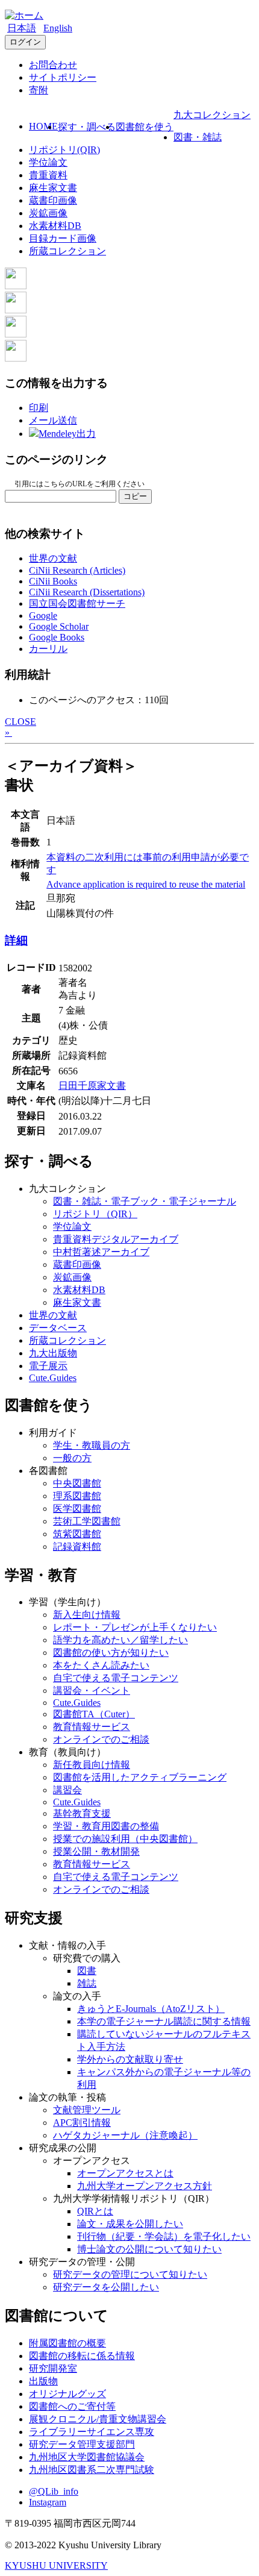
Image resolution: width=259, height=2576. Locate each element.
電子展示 (48, 1366)
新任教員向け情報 (92, 1765)
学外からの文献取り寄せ (130, 2059)
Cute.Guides (53, 1378)
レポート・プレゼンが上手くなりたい (135, 1627)
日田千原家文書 (92, 1086)
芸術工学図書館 (87, 1521)
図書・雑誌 (198, 137)
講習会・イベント (92, 1691)
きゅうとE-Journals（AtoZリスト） (151, 2009)
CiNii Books (53, 581)
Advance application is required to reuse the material (146, 884)
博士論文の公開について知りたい (149, 2249)
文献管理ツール (87, 2110)
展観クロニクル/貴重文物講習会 (98, 2419)
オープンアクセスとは (125, 2173)
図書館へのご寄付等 (72, 2406)
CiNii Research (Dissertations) (87, 592)
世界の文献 (53, 558)
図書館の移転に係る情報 (82, 2356)
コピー (135, 496)
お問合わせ (53, 65)
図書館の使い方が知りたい (111, 1653)
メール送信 (53, 420)
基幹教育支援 (82, 1813)
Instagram (48, 2502)
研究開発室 (53, 2368)
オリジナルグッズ (67, 2394)
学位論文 (48, 162)
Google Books (57, 637)
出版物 (43, 2381)
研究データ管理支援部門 (82, 2444)
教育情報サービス (92, 1727)
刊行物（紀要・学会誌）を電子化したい (164, 2236)
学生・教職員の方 (92, 1445)
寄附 (39, 90)
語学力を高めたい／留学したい (120, 1640)
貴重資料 (48, 175)
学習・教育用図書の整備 (106, 1826)
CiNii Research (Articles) (77, 570)
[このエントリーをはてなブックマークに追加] (16, 334)
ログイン (25, 42)
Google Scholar (59, 626)
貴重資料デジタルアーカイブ (116, 1239)
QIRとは (95, 2211)
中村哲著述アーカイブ (101, 1252)
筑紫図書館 (77, 1534)
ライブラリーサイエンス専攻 (92, 2432)
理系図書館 (77, 1496)
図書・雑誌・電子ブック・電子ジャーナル (145, 1201)
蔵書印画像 (53, 200)
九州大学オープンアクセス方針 (145, 2186)
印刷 (39, 408)
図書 (87, 1971)
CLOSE (20, 722)
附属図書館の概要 (67, 2343)
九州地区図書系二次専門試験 (92, 2470)
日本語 (22, 28)
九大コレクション (212, 115)
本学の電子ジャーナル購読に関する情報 (164, 2021)
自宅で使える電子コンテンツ (116, 1678)
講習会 (67, 1790)
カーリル (48, 649)
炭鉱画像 (48, 213)
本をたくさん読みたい (101, 1665)
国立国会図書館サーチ (77, 603)
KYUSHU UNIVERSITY (56, 2565)
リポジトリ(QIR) (64, 150)
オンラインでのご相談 (101, 1739)
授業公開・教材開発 (96, 1851)
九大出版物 (53, 1353)
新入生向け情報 (87, 1615)
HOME (43, 126)
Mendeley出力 (67, 434)
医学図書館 (77, 1509)
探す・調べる (87, 127)
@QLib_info (54, 2491)
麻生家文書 (53, 188)
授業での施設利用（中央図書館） (125, 1839)
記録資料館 (77, 1547)
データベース (58, 1328)
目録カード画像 (63, 238)
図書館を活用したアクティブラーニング (140, 1777)
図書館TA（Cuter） (94, 1714)
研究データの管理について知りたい (130, 2274)
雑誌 (87, 1983)
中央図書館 (77, 1483)
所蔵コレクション (67, 251)
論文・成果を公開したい (130, 2224)
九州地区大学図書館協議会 (87, 2457)
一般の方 (72, 1458)
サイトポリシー (63, 77)
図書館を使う (145, 127)
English (58, 28)
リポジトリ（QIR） (95, 1214)
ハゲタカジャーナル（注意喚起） (125, 2135)
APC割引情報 (82, 2123)
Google (43, 616)
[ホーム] (24, 15)
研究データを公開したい (106, 2287)
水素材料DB (55, 226)
